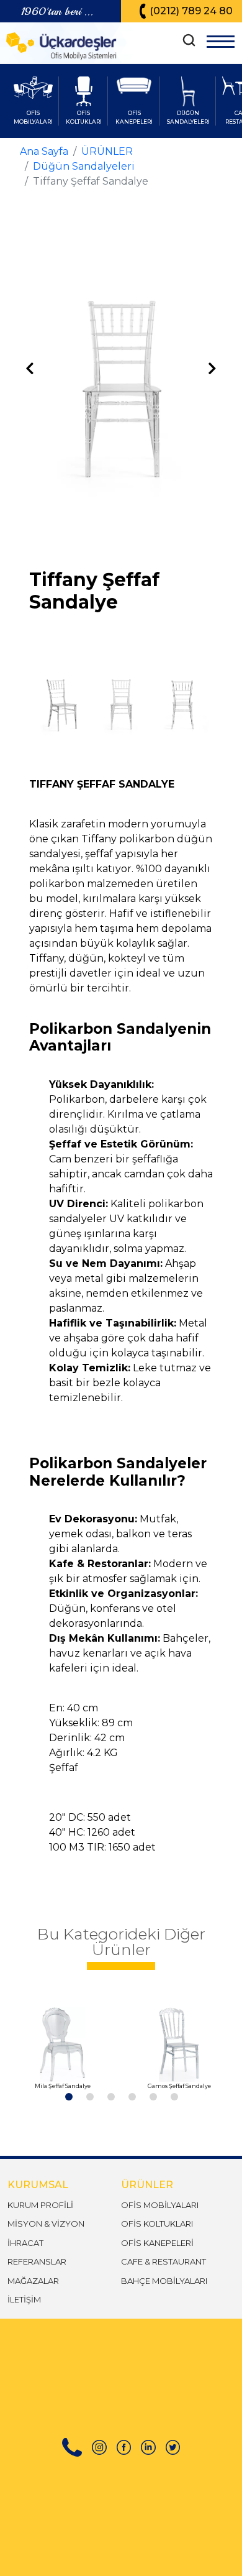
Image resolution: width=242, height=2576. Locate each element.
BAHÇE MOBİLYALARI (164, 2281)
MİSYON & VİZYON (46, 2224)
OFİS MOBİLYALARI (160, 2205)
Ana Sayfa (44, 151)
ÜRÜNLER (107, 151)
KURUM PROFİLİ (40, 2205)
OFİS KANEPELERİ (157, 2243)
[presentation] (30, 369)
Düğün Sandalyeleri (84, 166)
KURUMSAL (38, 2185)
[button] (68, 2096)
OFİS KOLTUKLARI (157, 2224)
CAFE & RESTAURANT (164, 2261)
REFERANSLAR (37, 2261)
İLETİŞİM (24, 2299)
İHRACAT (25, 2243)
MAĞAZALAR (33, 2281)
